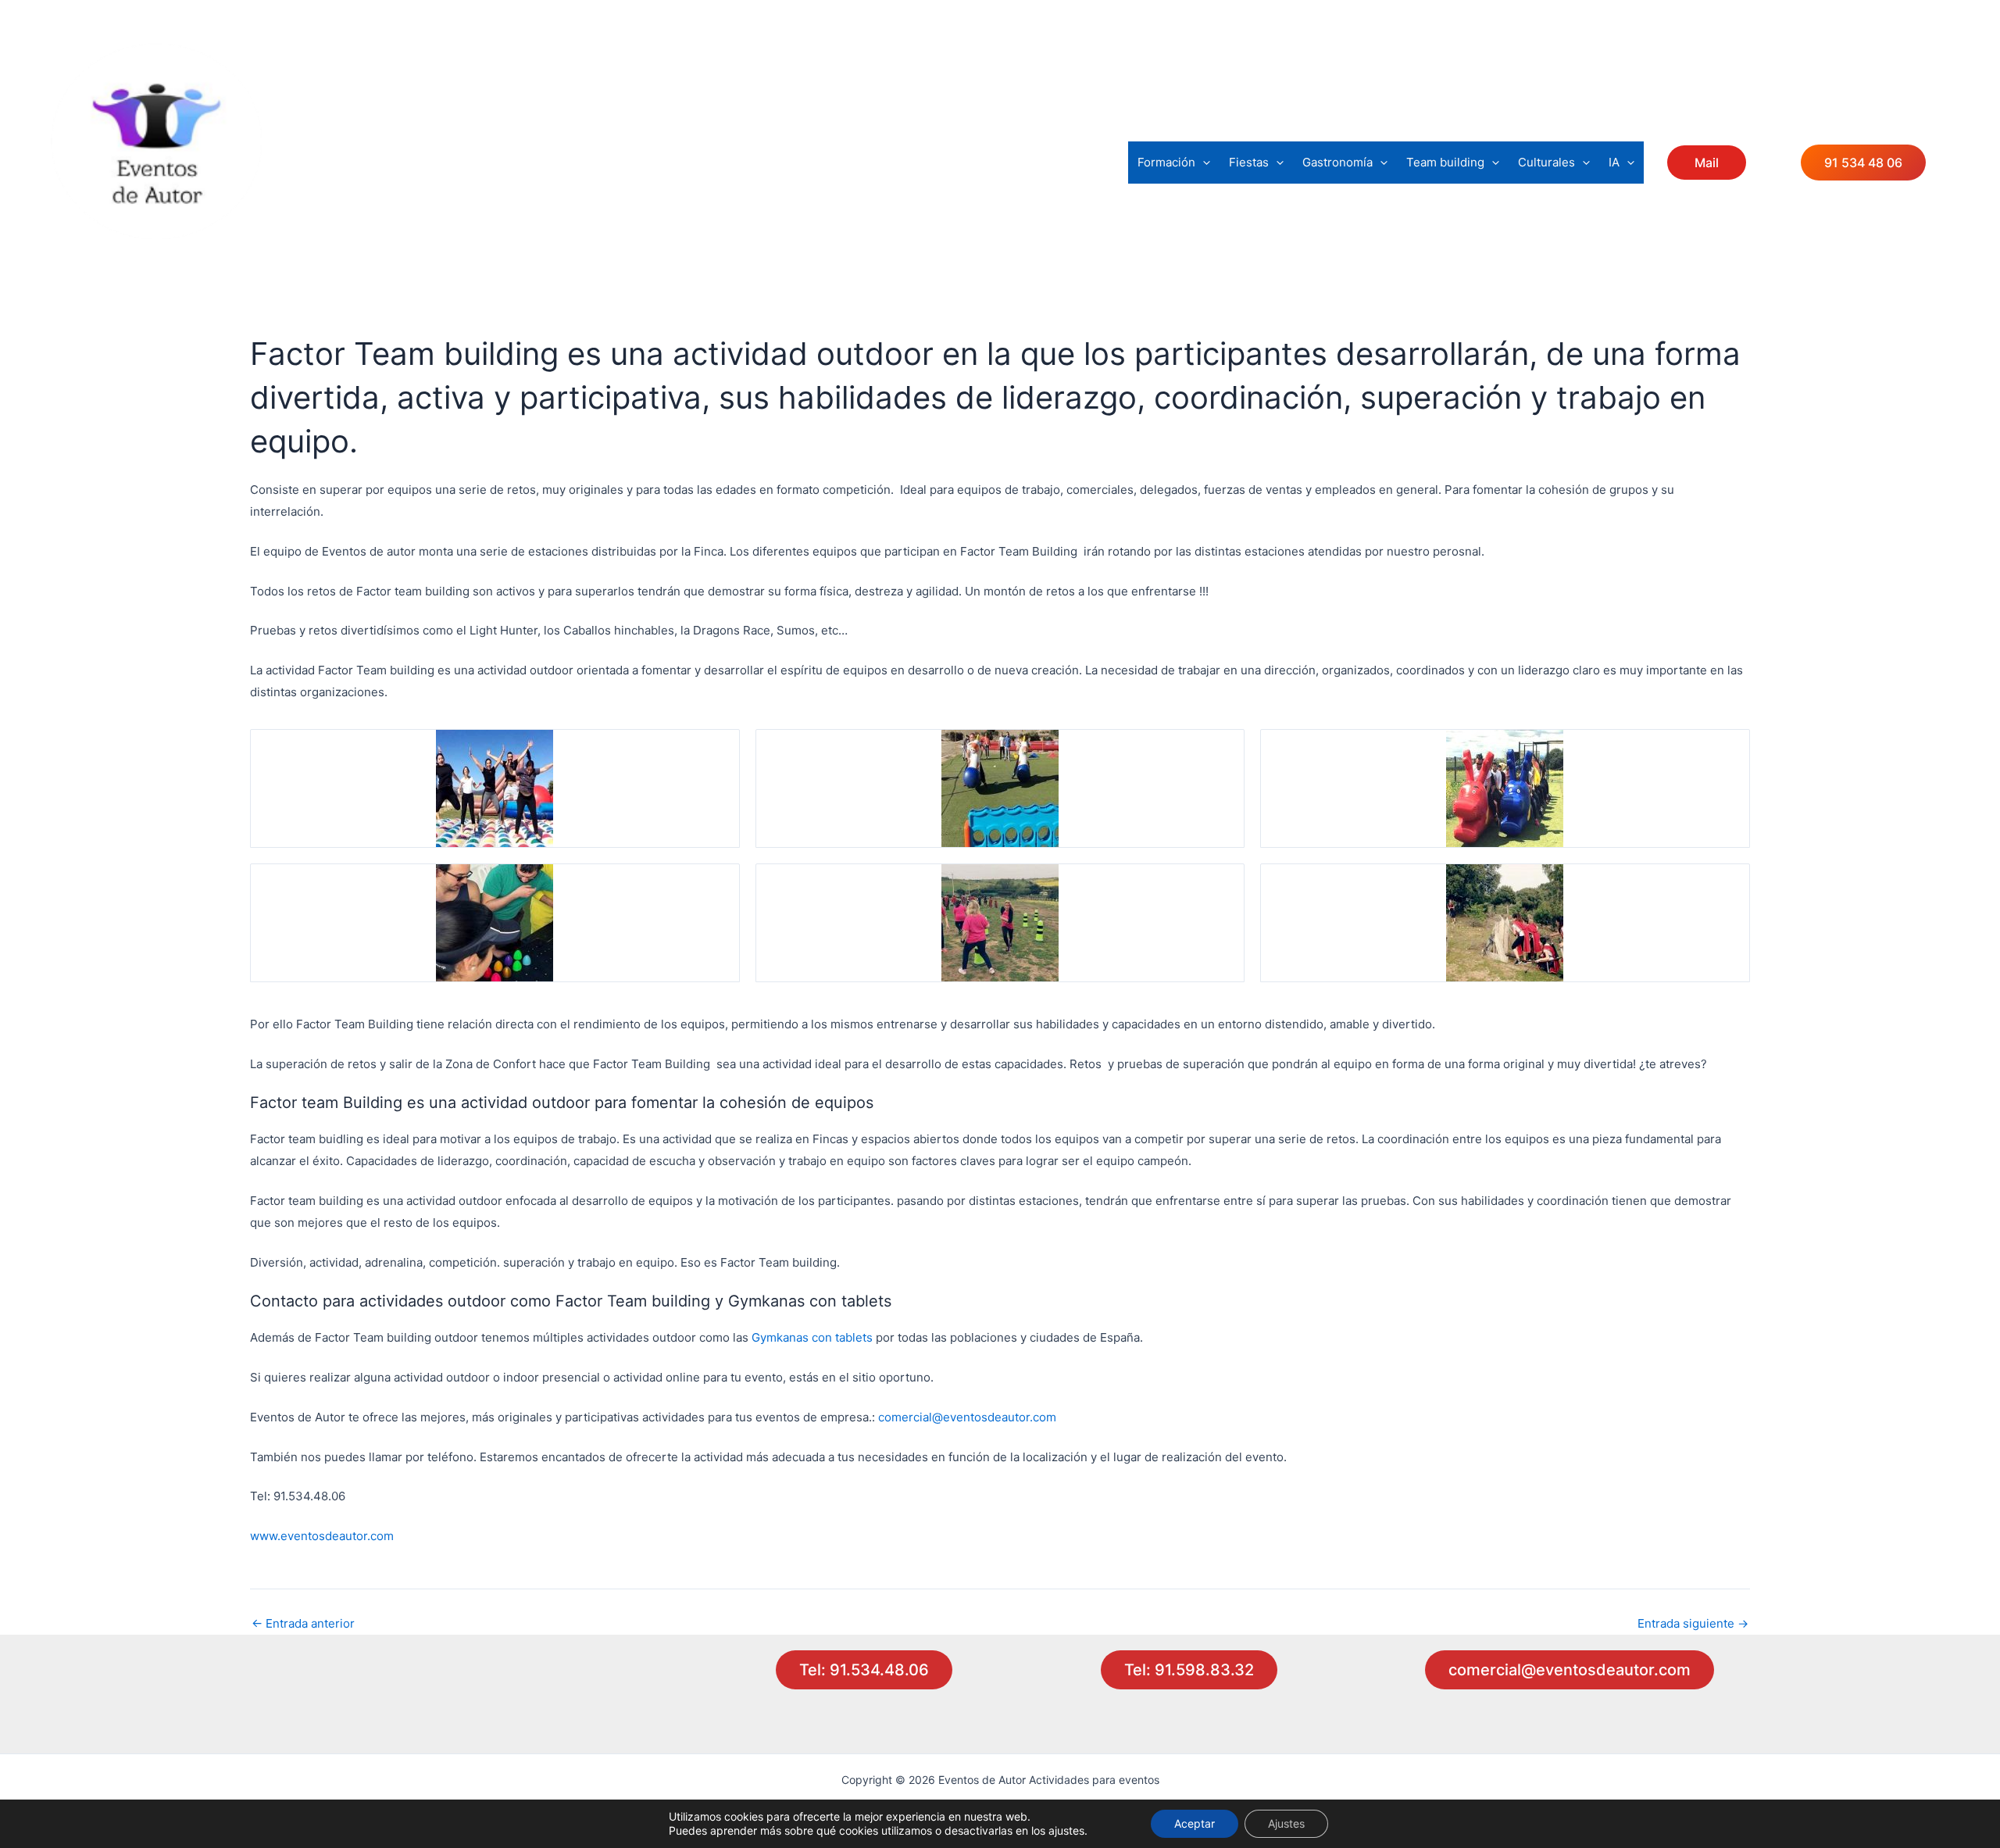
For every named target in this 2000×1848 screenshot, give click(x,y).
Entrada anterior (303, 1623)
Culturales (1546, 162)
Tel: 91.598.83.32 (1189, 1670)
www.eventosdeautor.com (322, 1536)
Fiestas (1249, 162)
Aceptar (1195, 1823)
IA (1614, 162)
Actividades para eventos (172, 251)
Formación (1166, 162)
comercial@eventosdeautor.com (967, 1417)
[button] (1203, 163)
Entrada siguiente (1693, 1623)
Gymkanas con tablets (812, 1337)
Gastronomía (1337, 162)
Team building (1445, 162)
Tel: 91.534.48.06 (864, 1670)
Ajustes (1286, 1823)
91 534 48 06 (1863, 163)
